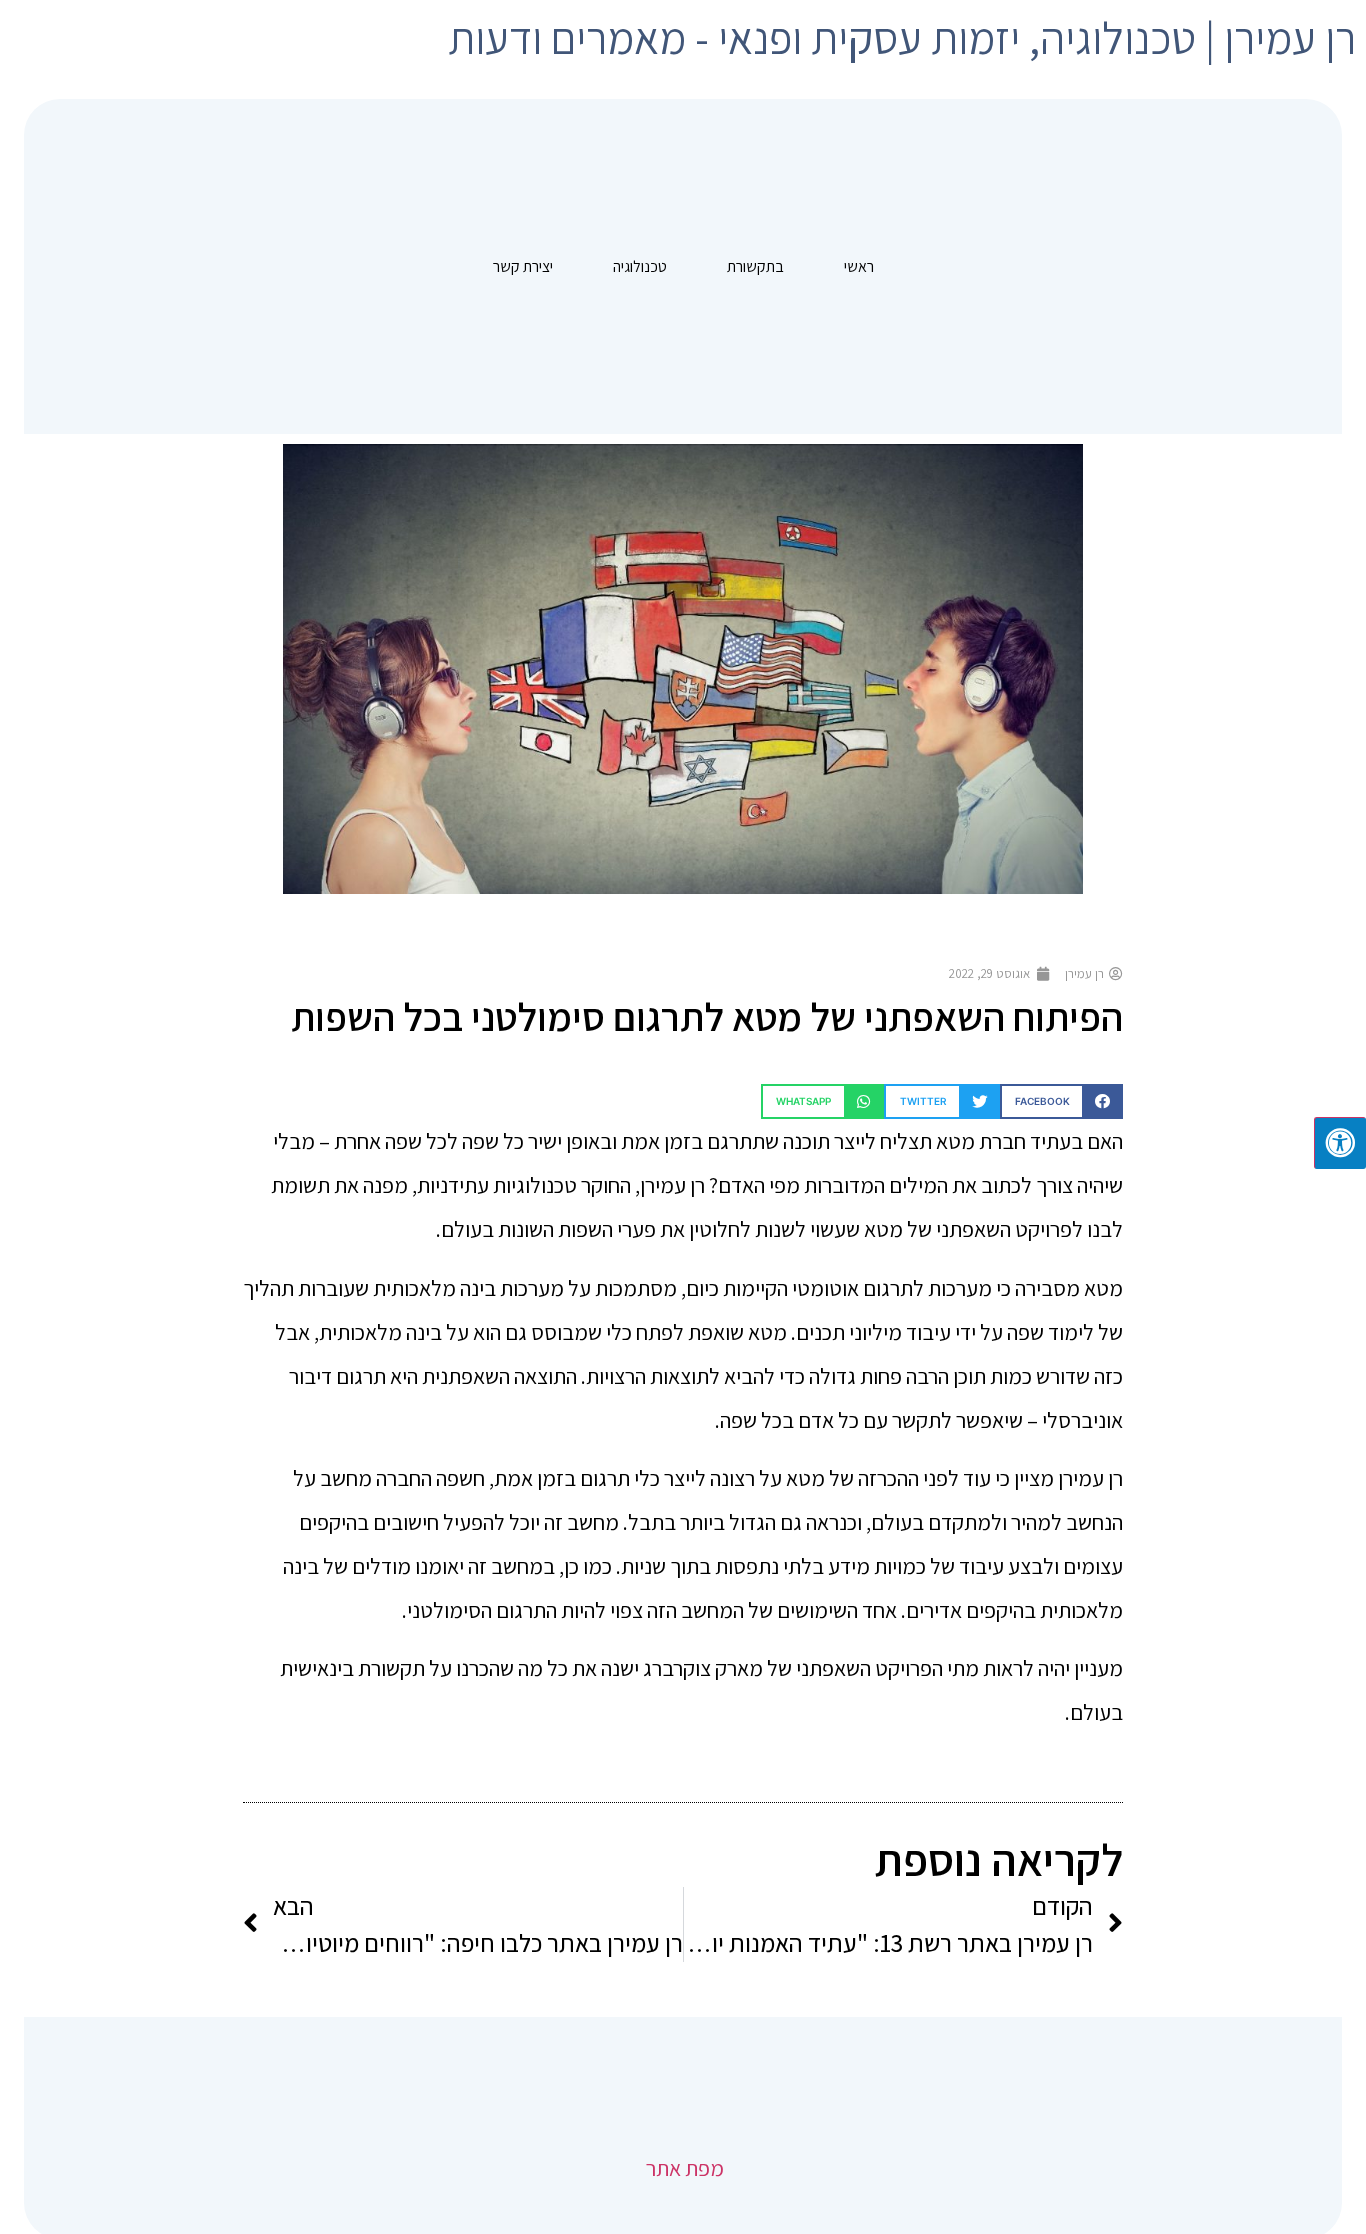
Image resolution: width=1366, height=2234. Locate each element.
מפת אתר (683, 2168)
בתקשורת (755, 266)
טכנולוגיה (640, 266)
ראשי (859, 266)
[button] (1061, 1101)
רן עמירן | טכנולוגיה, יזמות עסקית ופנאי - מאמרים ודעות (902, 37)
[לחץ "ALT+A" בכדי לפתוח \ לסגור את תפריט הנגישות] (1340, 1143)
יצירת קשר (523, 266)
